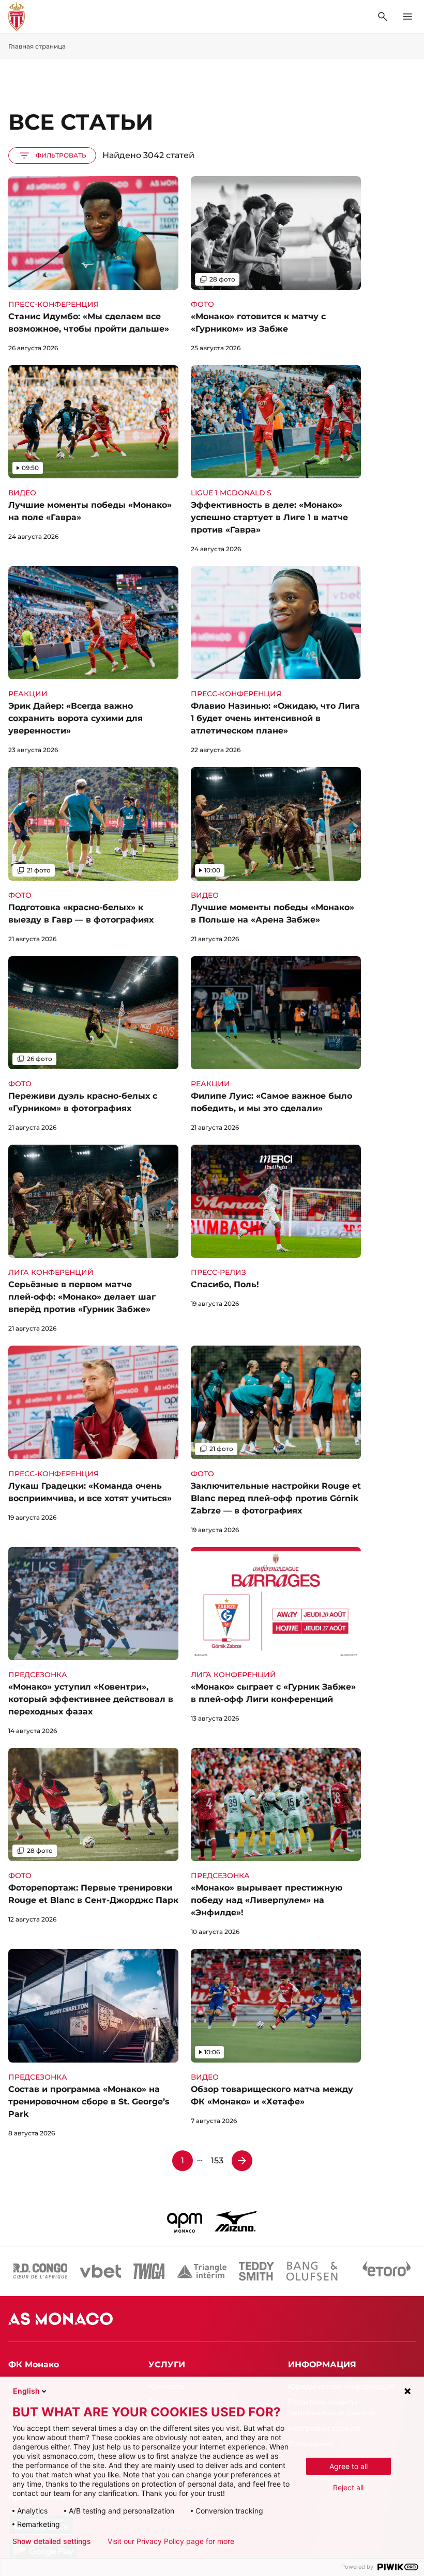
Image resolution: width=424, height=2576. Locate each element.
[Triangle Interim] (202, 2271)
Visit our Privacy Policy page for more (171, 2541)
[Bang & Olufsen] (312, 2271)
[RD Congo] (41, 2271)
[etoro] (387, 2271)
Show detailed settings (52, 2541)
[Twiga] (149, 2271)
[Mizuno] (236, 2221)
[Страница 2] (242, 2161)
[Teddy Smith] (256, 2271)
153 (217, 2160)
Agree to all (349, 2466)
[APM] (185, 2221)
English (26, 2391)
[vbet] (100, 2271)
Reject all (348, 2487)
